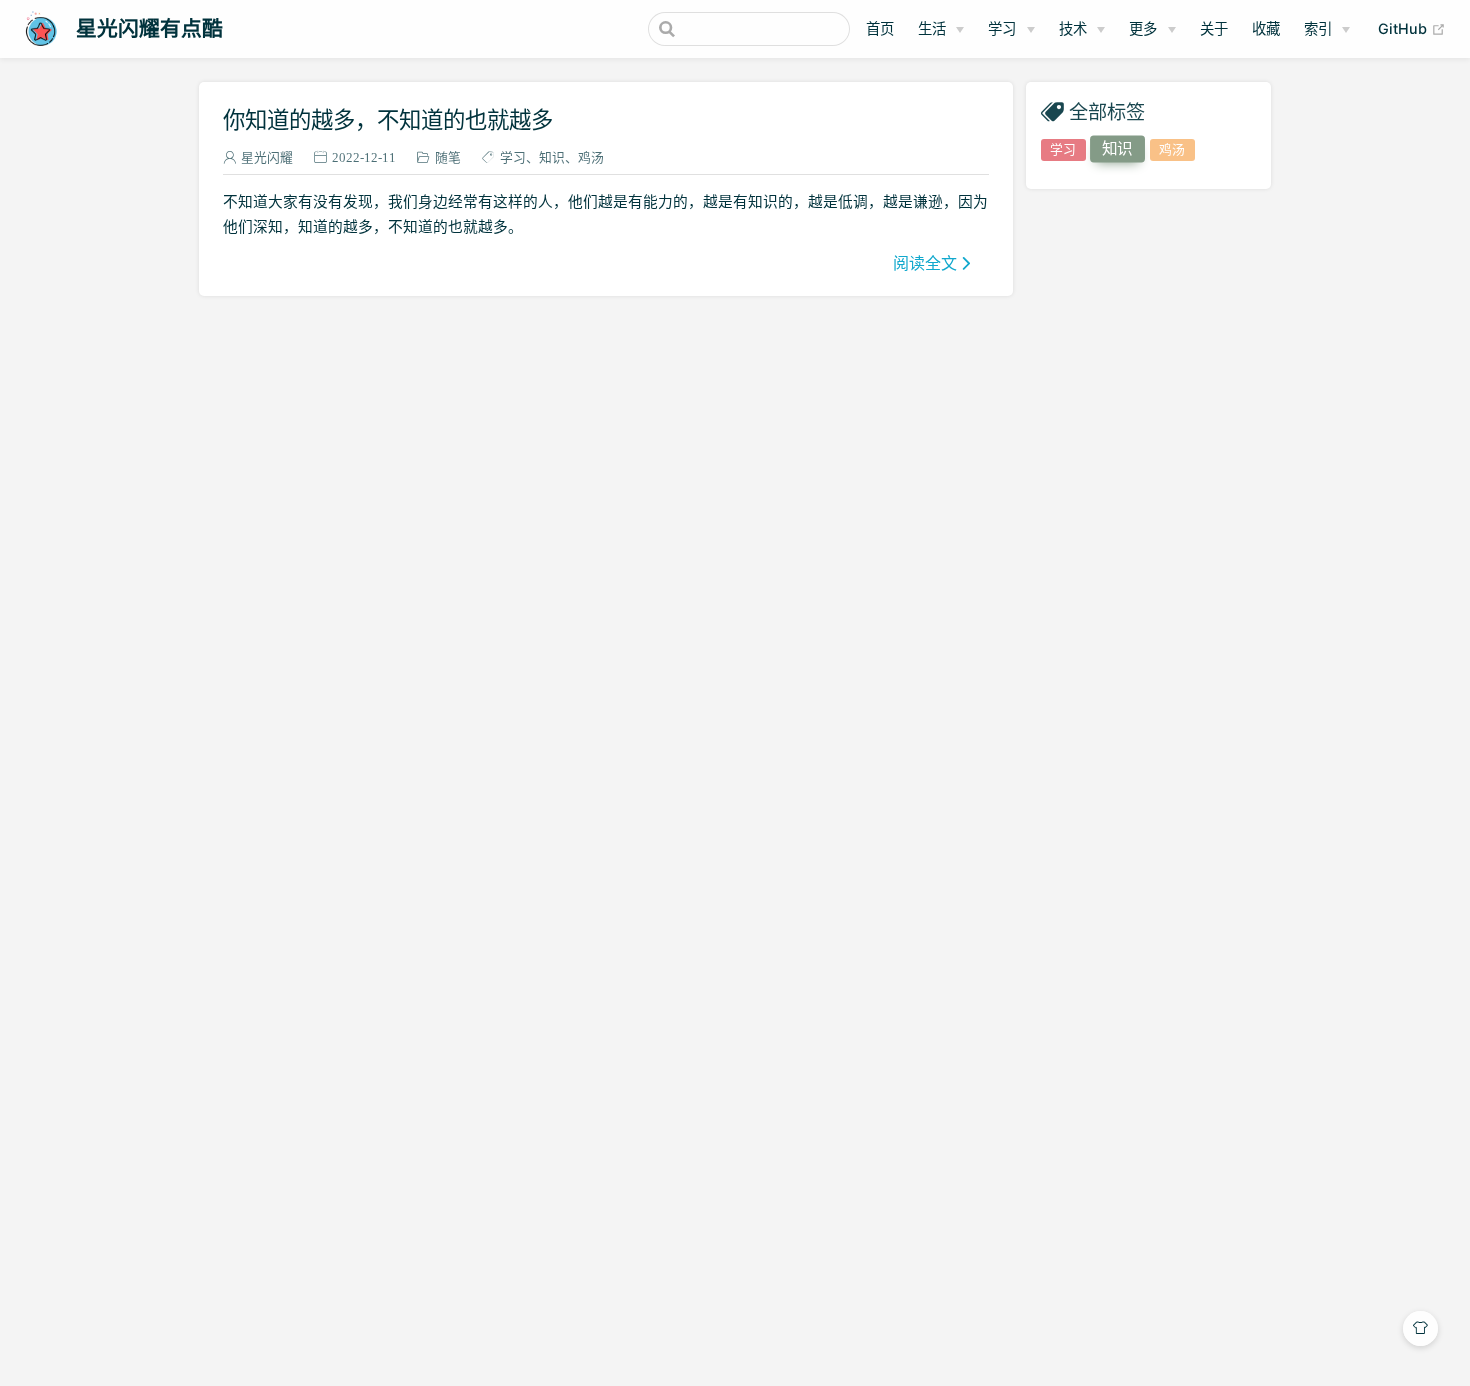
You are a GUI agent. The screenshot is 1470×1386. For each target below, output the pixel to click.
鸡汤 (591, 157)
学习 (1002, 28)
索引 (1318, 28)
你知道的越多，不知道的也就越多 (388, 119)
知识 (552, 157)
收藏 (1266, 28)
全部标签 (1107, 111)
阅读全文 (925, 263)
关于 (1214, 28)
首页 (880, 28)
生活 (932, 28)
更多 (1143, 28)
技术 (1073, 28)
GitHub (1412, 28)
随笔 (448, 157)
